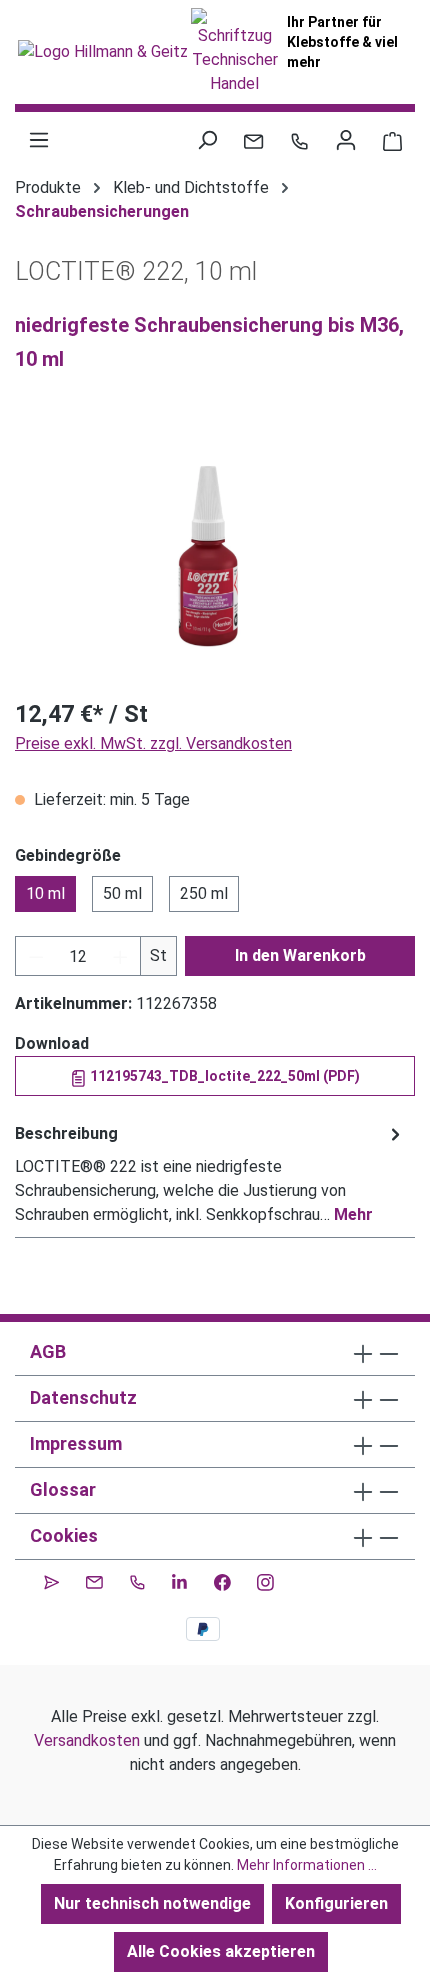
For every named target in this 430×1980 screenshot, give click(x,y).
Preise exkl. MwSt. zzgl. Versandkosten (153, 743)
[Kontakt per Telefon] (299, 140)
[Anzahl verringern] (36, 956)
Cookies (64, 1535)
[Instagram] (265, 1580)
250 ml (204, 893)
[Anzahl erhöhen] (121, 956)
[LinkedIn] (179, 1580)
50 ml (122, 893)
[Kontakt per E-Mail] (253, 140)
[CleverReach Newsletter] (51, 1580)
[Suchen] (207, 140)
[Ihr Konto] (346, 140)
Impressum (76, 1443)
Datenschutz (83, 1397)
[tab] (210, 1174)
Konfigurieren (336, 1903)
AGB (48, 1351)
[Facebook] (222, 1580)
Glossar (63, 1489)
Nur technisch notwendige (152, 1903)
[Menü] (39, 140)
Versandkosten (87, 1740)
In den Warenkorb (300, 955)
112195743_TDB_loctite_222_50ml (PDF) (223, 1076)
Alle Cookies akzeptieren (221, 1951)
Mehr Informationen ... (307, 1865)
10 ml (45, 893)
